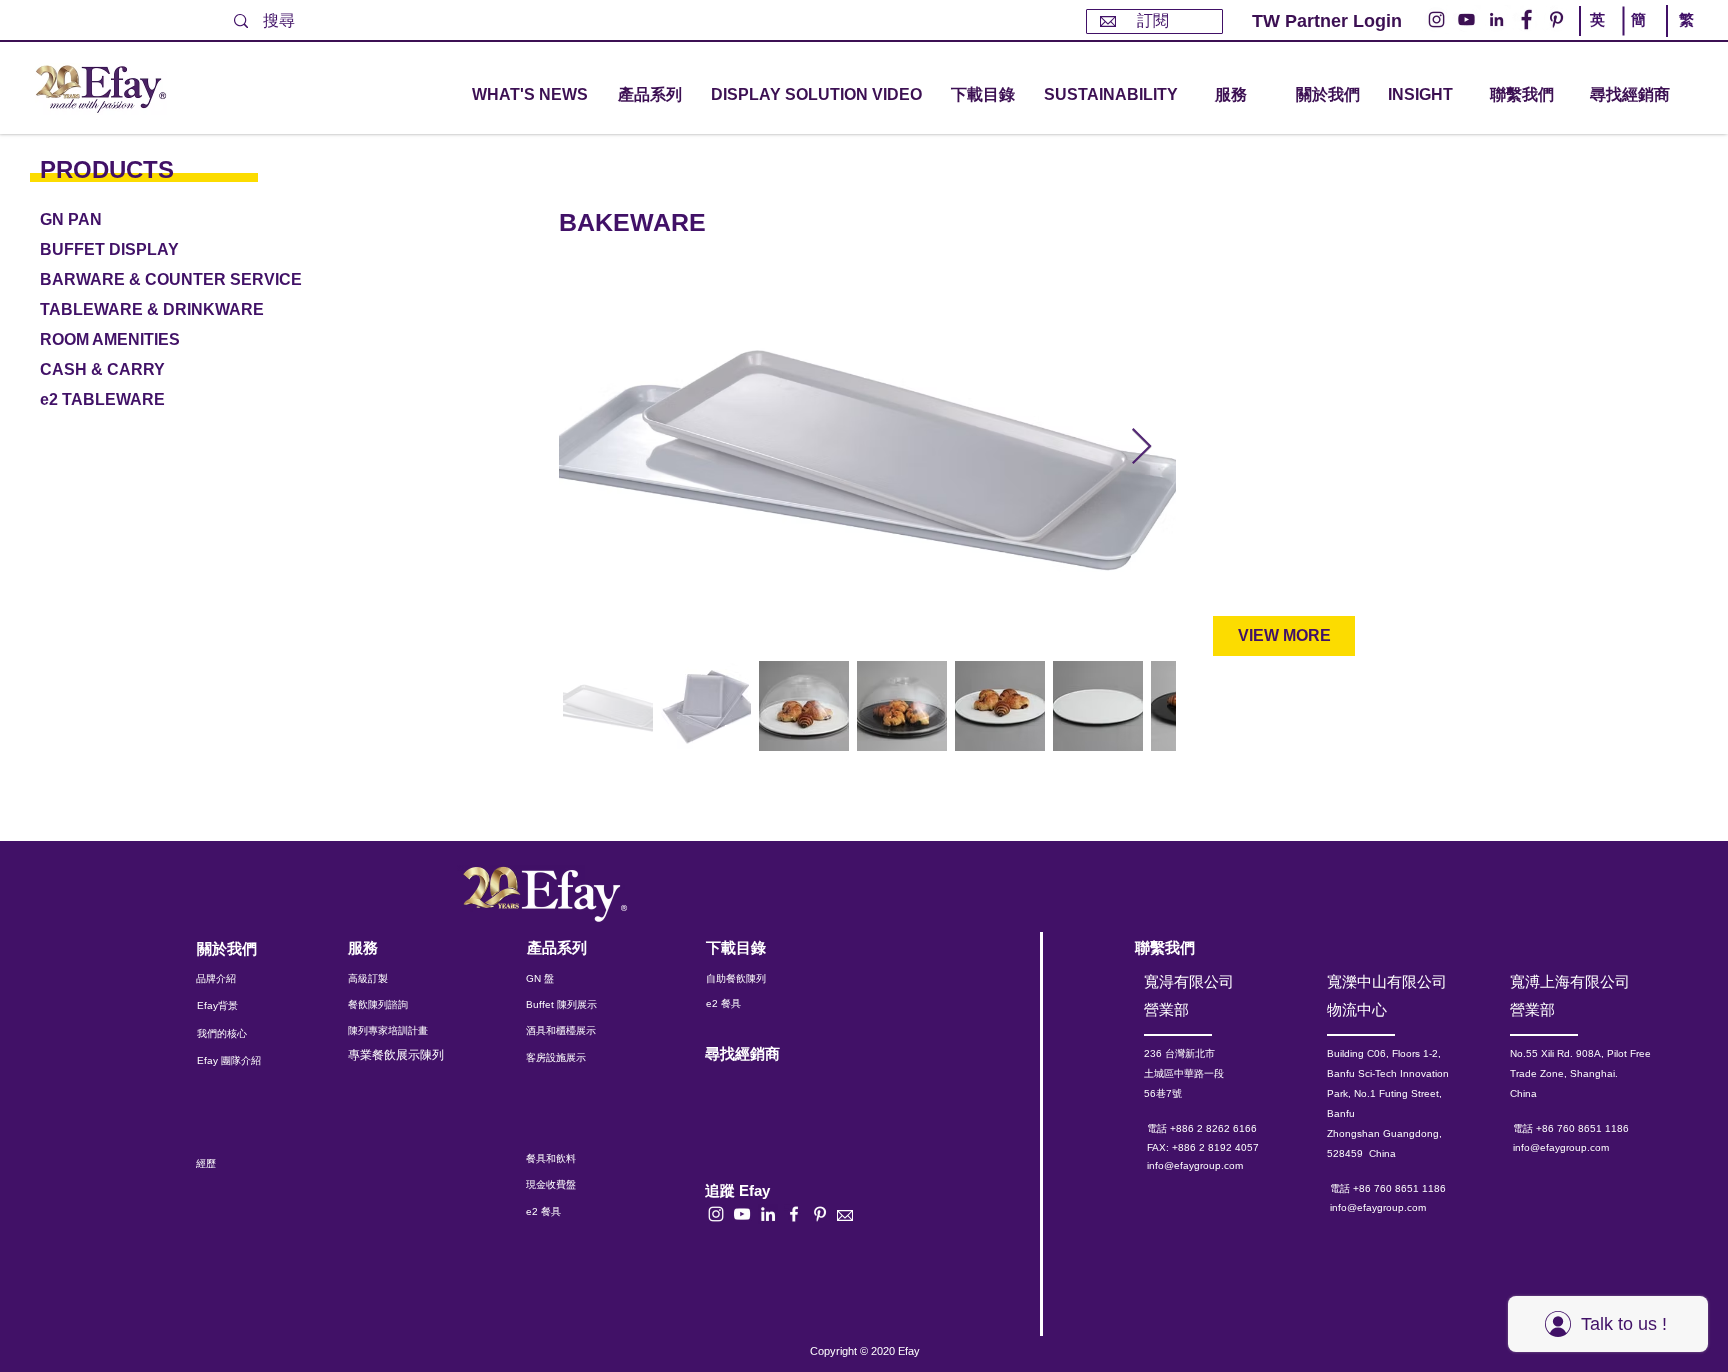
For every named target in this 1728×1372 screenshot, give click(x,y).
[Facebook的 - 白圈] (1526, 19)
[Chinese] (1681, 38)
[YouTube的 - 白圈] (1466, 19)
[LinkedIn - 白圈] (1496, 19)
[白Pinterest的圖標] (820, 1214)
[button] (650, 95)
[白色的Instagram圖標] (716, 1214)
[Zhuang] (1641, 38)
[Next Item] (1141, 447)
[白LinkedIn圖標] (768, 1214)
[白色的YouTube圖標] (742, 1214)
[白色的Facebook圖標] (794, 1214)
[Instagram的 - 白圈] (1436, 19)
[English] (1601, 38)
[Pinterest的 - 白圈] (1556, 19)
